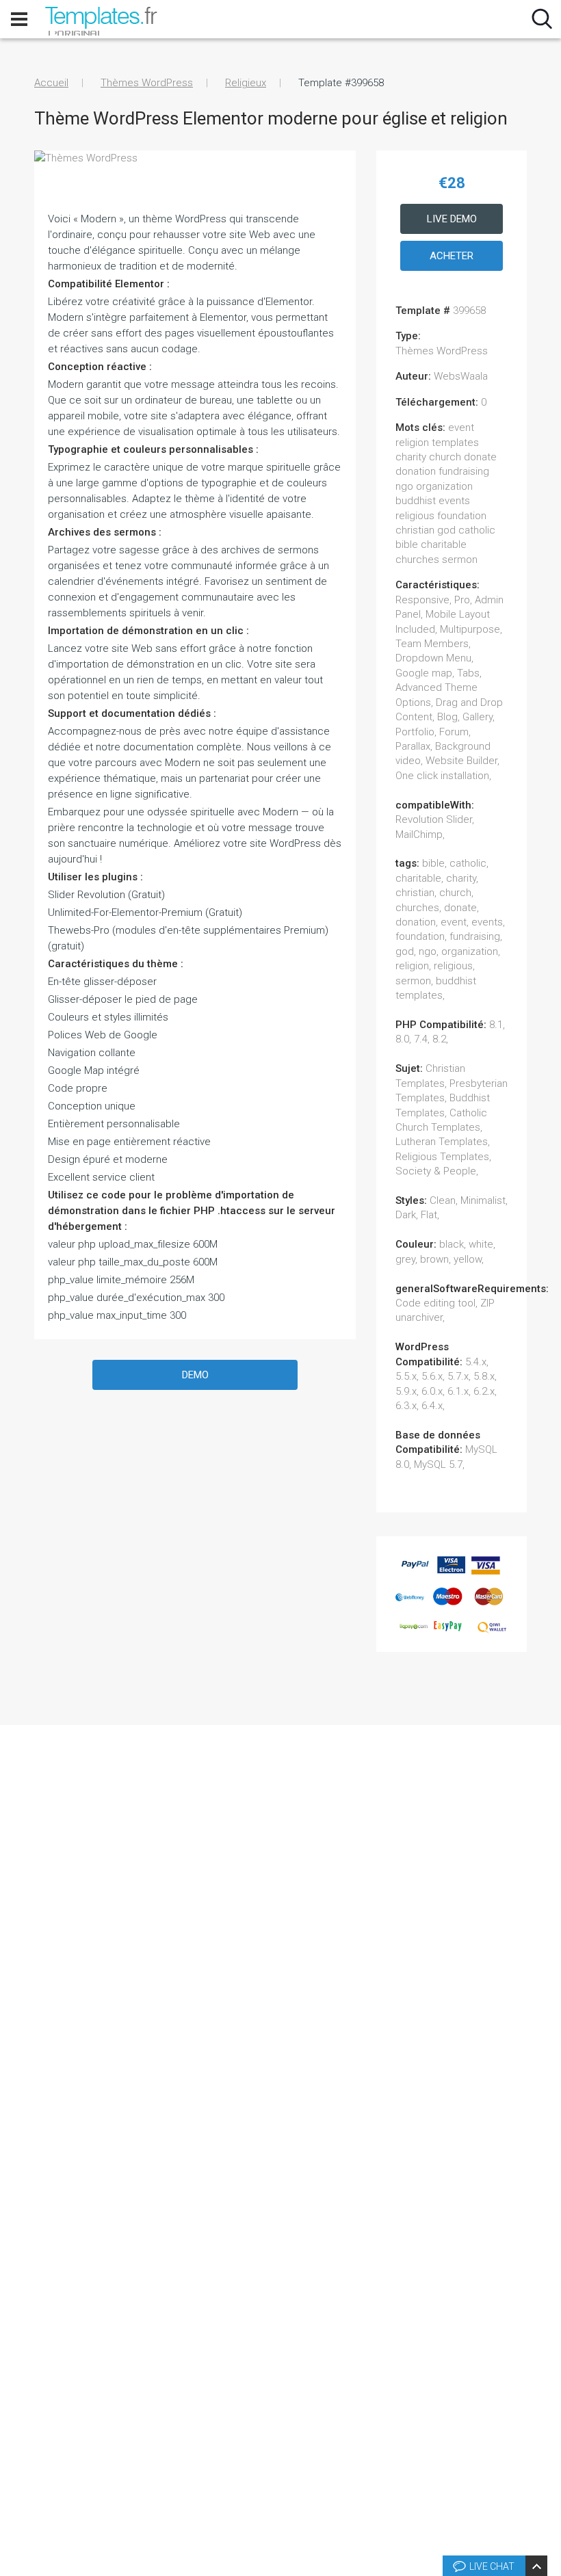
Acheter (452, 256)
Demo (195, 1375)
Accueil (51, 83)
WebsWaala (461, 376)
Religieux (246, 83)
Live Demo (452, 219)
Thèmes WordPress (147, 83)
